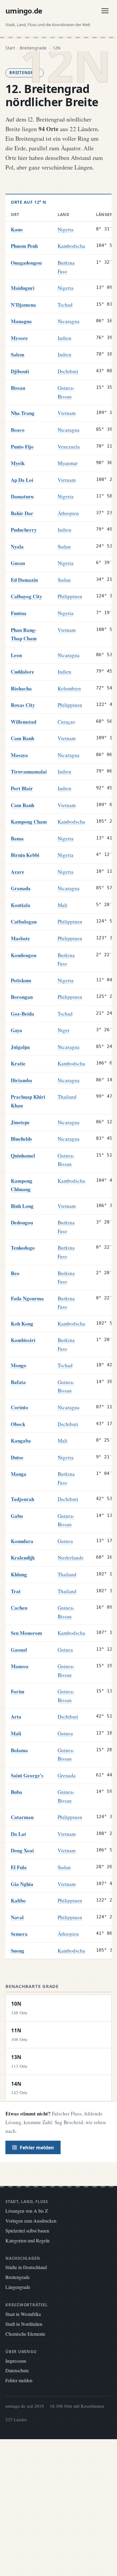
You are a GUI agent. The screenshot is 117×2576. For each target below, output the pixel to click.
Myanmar (68, 463)
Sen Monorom (26, 1633)
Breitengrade (18, 2277)
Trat (16, 1591)
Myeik (18, 463)
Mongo (19, 1365)
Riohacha (21, 688)
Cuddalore (22, 672)
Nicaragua (69, 321)
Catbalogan (24, 922)
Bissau (18, 388)
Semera (19, 1934)
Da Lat (18, 1834)
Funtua (19, 613)
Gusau (18, 563)
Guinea (65, 1541)
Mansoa (20, 1666)
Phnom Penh (24, 246)
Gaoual (19, 1650)
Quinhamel (23, 1156)
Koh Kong (22, 1324)
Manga (19, 1474)
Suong (18, 1951)
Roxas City (23, 705)
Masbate (20, 938)
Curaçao (66, 722)
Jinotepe (20, 1122)
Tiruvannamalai (29, 772)
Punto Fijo (22, 447)
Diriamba (21, 1080)
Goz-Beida (22, 1014)
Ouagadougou (26, 263)
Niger (64, 1030)
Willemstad (24, 722)
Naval (17, 1917)
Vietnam (67, 413)
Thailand (67, 1097)
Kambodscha (71, 246)
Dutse (17, 1457)
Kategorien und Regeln (27, 2240)
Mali (63, 905)
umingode (24, 11)
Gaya (16, 1030)
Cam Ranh (22, 738)
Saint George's (27, 1775)
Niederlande (71, 1558)
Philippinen (70, 596)
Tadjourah (22, 1499)
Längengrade (18, 2287)
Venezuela (69, 447)
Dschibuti (68, 371)
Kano (17, 229)
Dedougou (22, 1222)
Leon (16, 655)
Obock (18, 1424)
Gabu (17, 1516)
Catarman (22, 1817)
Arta (16, 1717)
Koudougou (24, 955)
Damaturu (22, 496)
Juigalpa (20, 1047)
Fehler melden (37, 2148)
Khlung (19, 1574)
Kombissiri (23, 1340)
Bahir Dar (22, 513)
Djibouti (20, 371)
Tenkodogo (23, 1248)
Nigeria (66, 229)
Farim (18, 1691)
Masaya (19, 755)
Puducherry (24, 530)
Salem (18, 354)
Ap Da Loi (22, 480)
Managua (21, 321)
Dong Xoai (22, 1850)
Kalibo (18, 1900)
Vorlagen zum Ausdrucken (31, 2221)
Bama (17, 838)
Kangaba (21, 1441)
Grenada (67, 1775)
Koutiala (21, 905)
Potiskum (21, 980)
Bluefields (21, 1139)
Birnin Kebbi (25, 855)
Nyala (17, 546)
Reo (15, 1273)
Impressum (16, 2361)
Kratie (18, 1063)
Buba (16, 1792)
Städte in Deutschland (26, 2267)
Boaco (18, 430)
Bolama (19, 1750)
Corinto (19, 1407)
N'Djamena (23, 305)
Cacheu (19, 1608)
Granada (21, 888)
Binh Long (22, 1206)
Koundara (22, 1541)
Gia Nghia (22, 1884)
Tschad (65, 305)
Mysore (19, 338)
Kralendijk (23, 1558)
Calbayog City (27, 596)
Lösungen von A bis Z (27, 2211)
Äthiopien (68, 513)
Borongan (22, 997)
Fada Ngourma (27, 1298)
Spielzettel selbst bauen (27, 2231)
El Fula (19, 1867)
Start (10, 48)
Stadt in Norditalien (24, 2324)
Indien (64, 338)
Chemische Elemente (25, 2334)
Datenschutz (17, 2370)
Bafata (18, 1382)
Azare (18, 872)
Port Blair (22, 788)
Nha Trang (23, 413)
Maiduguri (23, 288)
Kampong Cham (29, 822)
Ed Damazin (24, 580)
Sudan (64, 546)
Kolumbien (69, 688)
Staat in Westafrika (23, 2314)
